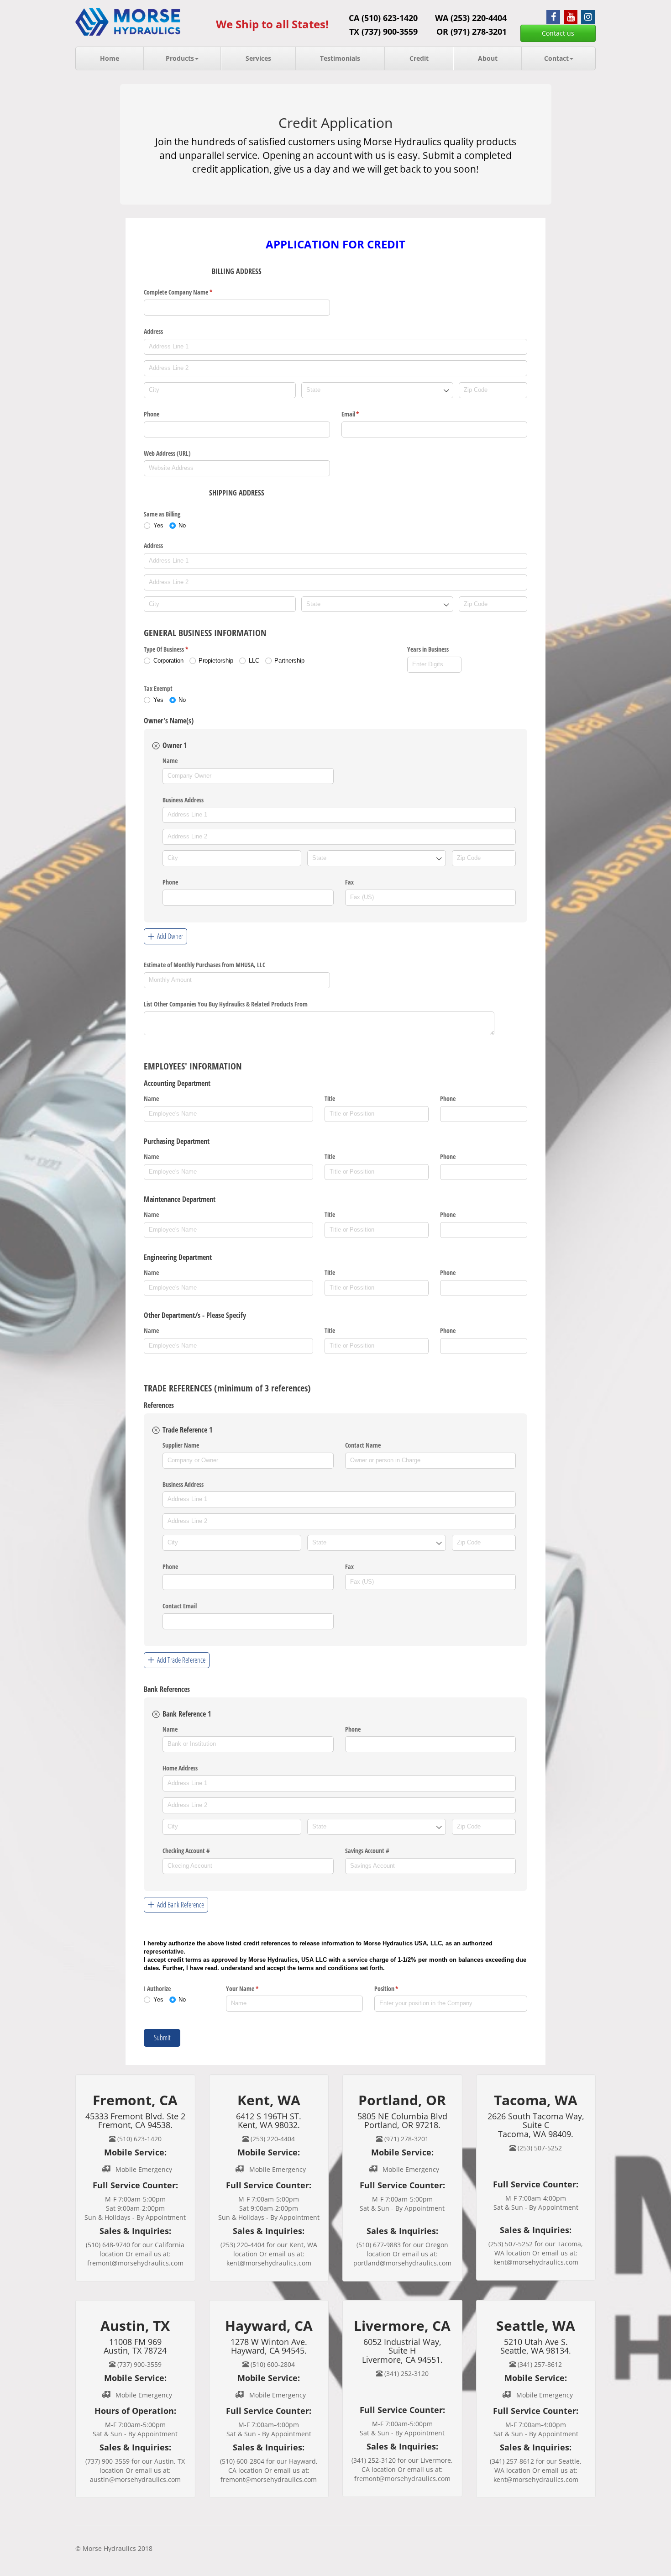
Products (180, 58)
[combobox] (377, 390)
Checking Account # (186, 1851)
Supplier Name (181, 1445)
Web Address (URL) (167, 453)
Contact (556, 58)
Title (330, 1098)
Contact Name (363, 1445)
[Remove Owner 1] (156, 746)
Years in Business (428, 649)
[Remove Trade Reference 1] (156, 1430)
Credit (419, 58)
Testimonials (340, 58)
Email (361, 414)
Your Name (253, 1989)
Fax (349, 882)
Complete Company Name (189, 292)
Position (397, 1989)
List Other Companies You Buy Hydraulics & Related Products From (226, 1004)
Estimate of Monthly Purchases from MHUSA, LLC (204, 965)
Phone (152, 414)
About (488, 58)
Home (110, 58)
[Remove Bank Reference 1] (156, 1714)
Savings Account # (367, 1851)
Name (170, 761)
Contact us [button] (558, 33)
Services (258, 58)
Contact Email (180, 1606)
